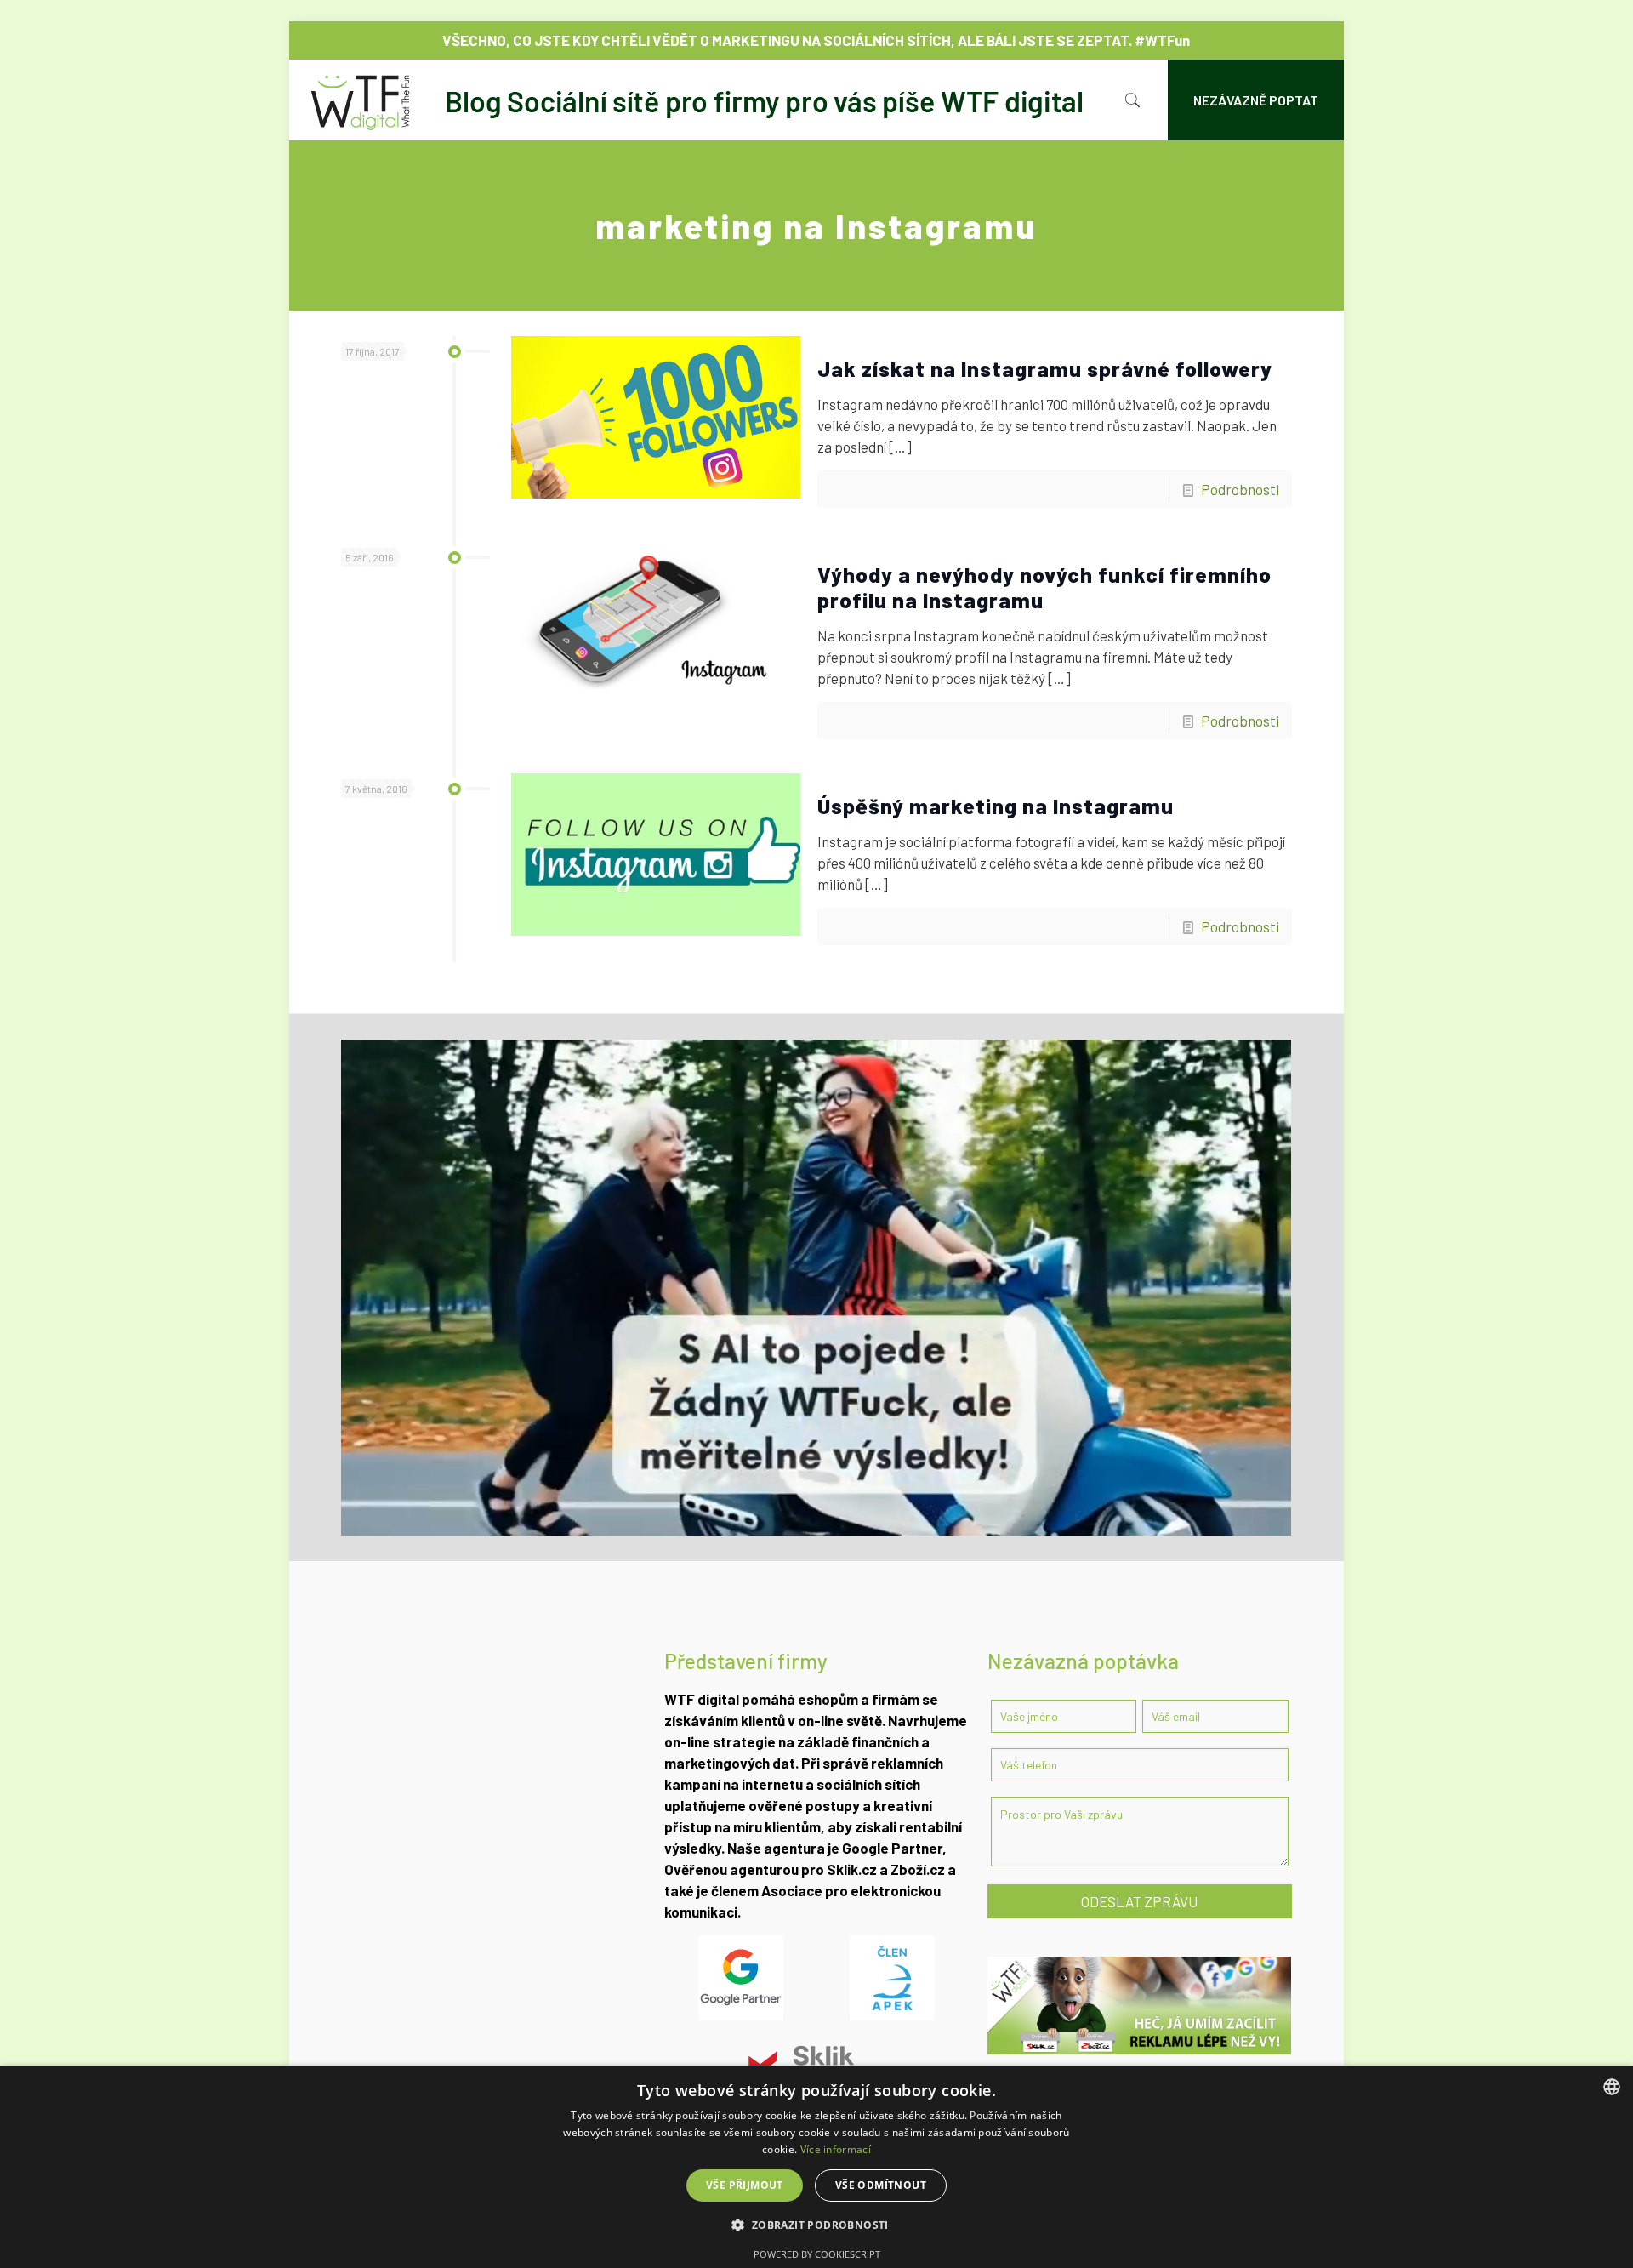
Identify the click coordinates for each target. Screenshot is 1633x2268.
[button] (816, 2225)
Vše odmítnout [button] (881, 2185)
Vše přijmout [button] (745, 2185)
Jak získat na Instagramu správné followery (1045, 368)
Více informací (836, 2149)
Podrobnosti (1240, 489)
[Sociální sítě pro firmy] (695, 100)
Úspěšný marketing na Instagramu (996, 806)
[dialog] (816, 2167)
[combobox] (1612, 2087)
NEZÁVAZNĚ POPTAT (1256, 100)
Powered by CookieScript (817, 2254)
